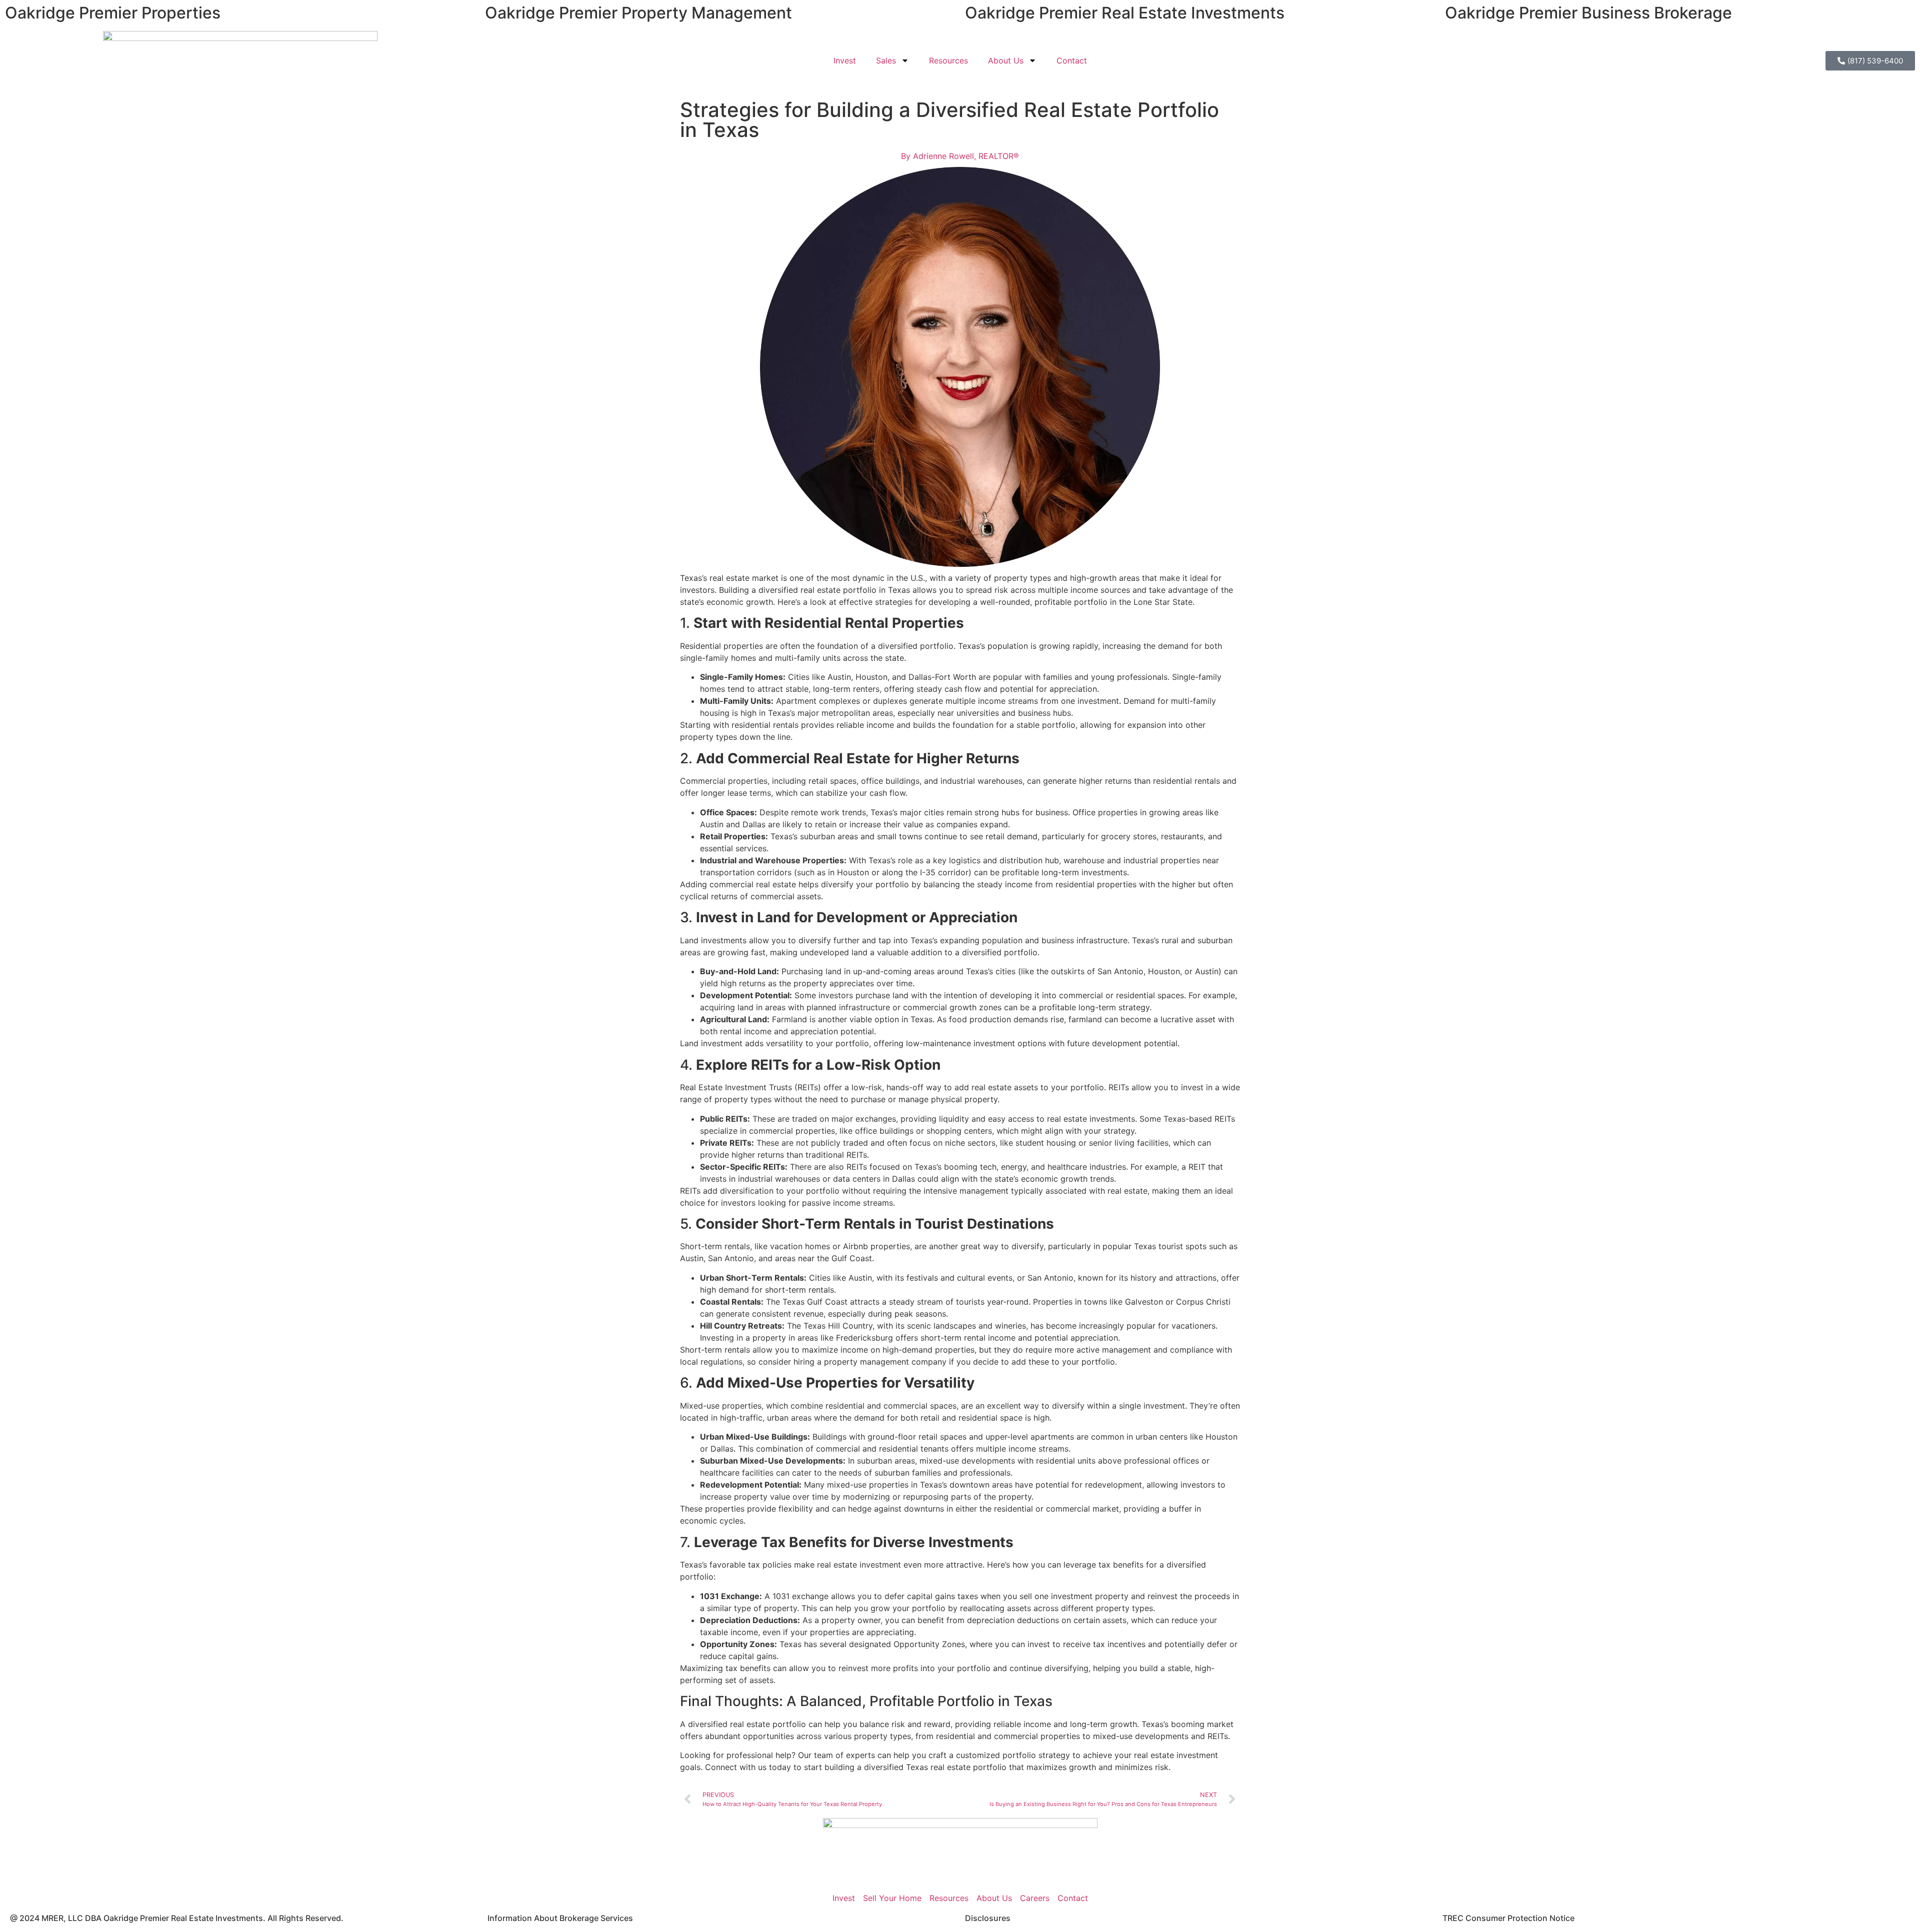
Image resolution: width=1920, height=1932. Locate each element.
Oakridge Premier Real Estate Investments (1125, 13)
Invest (845, 60)
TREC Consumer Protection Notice (1508, 1918)
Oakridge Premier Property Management (638, 13)
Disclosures (988, 1918)
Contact (1072, 60)
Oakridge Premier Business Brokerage (1588, 13)
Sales (886, 60)
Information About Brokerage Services (560, 1918)
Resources (948, 60)
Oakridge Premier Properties (113, 13)
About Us (1006, 60)
